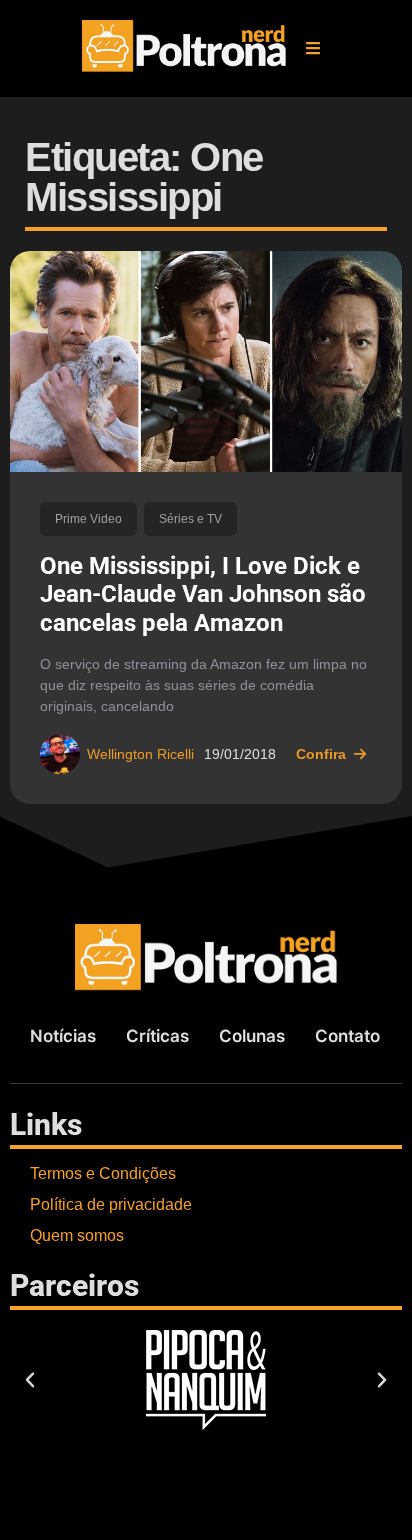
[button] (313, 48)
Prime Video (88, 519)
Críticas (157, 1036)
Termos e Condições (103, 1173)
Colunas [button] (252, 1036)
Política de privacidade (111, 1204)
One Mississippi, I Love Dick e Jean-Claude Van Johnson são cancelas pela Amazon (203, 595)
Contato (347, 1036)
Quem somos (77, 1235)
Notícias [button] (63, 1036)
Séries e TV (190, 519)
